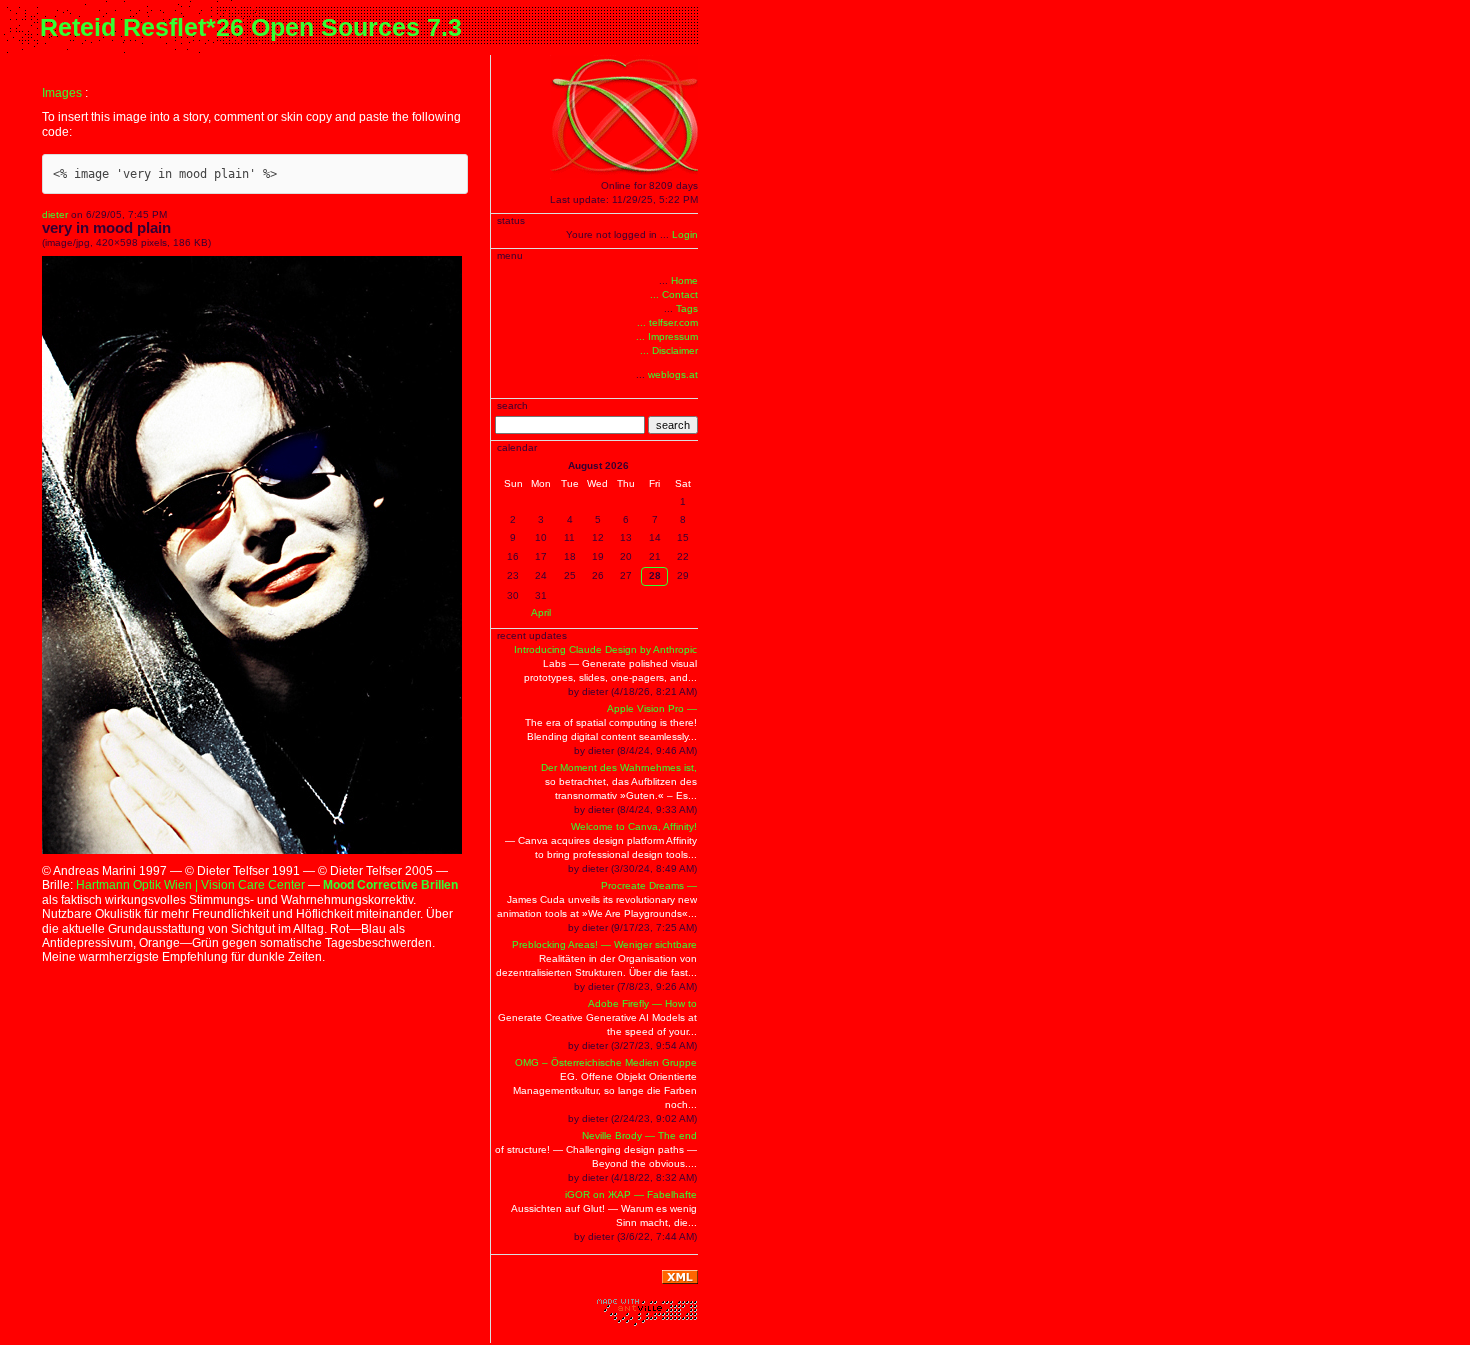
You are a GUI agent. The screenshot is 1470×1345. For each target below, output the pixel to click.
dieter (55, 214)
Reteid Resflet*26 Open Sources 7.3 (251, 27)
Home (684, 280)
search (673, 425)
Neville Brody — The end (639, 1135)
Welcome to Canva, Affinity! (634, 826)
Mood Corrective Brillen (390, 885)
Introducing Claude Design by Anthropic (605, 649)
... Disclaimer (669, 350)
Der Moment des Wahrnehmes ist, (619, 767)
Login (685, 234)
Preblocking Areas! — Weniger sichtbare (604, 944)
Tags (687, 308)
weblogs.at (673, 374)
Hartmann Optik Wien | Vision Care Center (190, 885)
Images (62, 93)
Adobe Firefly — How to (642, 1003)
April (541, 612)
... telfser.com (667, 322)
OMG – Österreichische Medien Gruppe (606, 1062)
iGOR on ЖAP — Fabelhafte (631, 1194)
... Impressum (667, 336)
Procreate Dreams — (649, 885)
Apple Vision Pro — (652, 708)
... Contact (674, 294)
